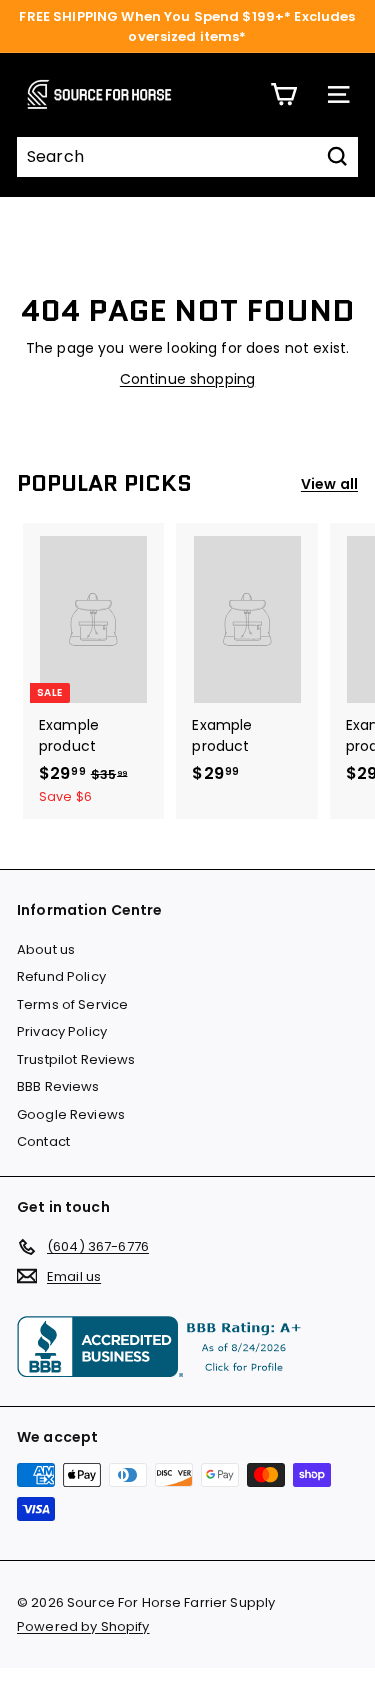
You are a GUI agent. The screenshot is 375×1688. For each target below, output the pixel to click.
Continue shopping (187, 379)
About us (46, 949)
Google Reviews (71, 1114)
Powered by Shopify (83, 1626)
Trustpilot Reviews (76, 1059)
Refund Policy (61, 976)
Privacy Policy (62, 1031)
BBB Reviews (58, 1086)
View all (329, 484)
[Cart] (283, 94)
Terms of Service (72, 1004)
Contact (43, 1141)
